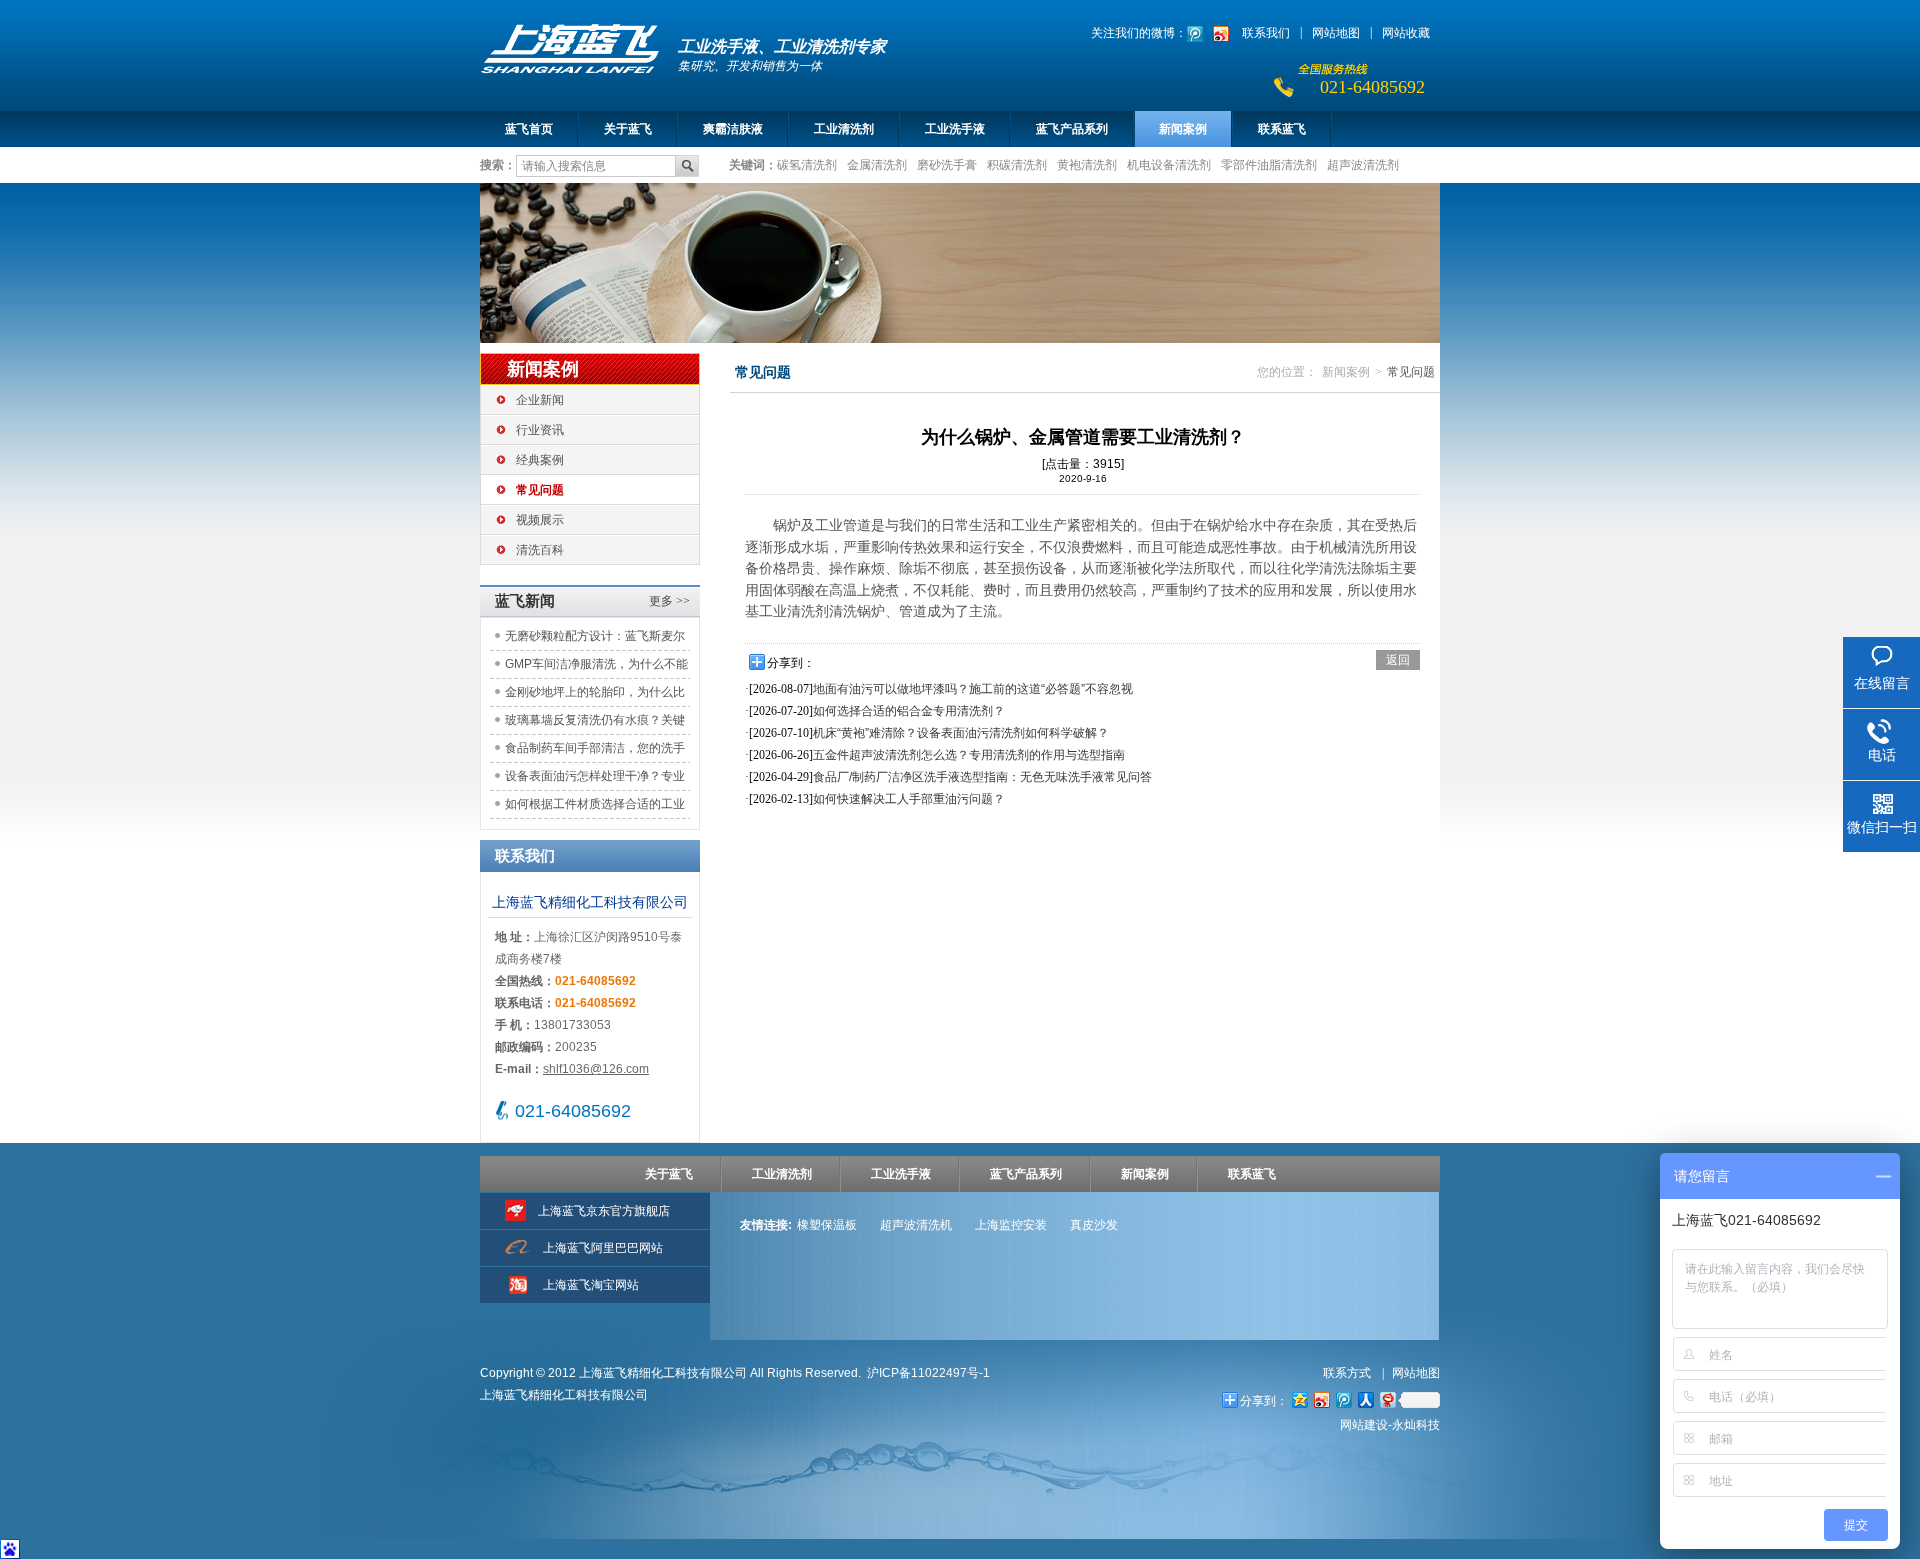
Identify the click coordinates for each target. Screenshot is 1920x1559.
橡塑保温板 (827, 1225)
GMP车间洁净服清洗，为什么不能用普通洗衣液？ (596, 667)
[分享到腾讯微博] (1343, 1399)
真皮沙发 (1094, 1225)
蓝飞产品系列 (1072, 129)
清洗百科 (540, 550)
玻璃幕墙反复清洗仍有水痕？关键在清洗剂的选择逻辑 (595, 723)
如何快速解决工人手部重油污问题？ (909, 799)
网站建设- (1390, 1425)
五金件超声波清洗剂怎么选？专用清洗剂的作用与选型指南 (969, 755)
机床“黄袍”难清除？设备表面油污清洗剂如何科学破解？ (961, 733)
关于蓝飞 (628, 129)
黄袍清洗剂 (1087, 164)
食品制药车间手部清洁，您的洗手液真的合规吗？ (595, 751)
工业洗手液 (955, 129)
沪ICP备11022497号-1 (928, 1373)
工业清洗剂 (844, 129)
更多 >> (669, 601)
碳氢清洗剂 (807, 164)
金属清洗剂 (877, 164)
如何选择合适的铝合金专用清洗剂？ (909, 711)
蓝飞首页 (529, 129)
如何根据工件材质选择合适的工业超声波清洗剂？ (595, 807)
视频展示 (540, 520)
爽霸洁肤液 (733, 129)
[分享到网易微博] (1387, 1399)
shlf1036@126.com (596, 1069)
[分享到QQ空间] (1299, 1399)
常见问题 (540, 490)
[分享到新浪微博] (1321, 1399)
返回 (1398, 660)
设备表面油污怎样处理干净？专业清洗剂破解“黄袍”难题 (595, 779)
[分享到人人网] (1365, 1399)
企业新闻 (540, 400)
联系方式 (1348, 1373)
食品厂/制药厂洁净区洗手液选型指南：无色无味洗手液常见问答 (982, 777)
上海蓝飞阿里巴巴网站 (603, 1248)
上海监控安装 (1011, 1225)
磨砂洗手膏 (947, 164)
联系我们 (1266, 33)
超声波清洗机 (916, 1225)
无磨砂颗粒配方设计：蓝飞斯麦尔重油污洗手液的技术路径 (595, 639)
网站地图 (1336, 33)
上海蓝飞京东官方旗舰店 (604, 1211)
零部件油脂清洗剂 (1269, 164)
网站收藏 (1406, 33)
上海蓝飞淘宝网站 (591, 1285)
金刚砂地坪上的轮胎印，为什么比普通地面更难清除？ (595, 695)
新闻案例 (1183, 129)
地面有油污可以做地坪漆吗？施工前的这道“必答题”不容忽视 (973, 689)
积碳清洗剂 (1017, 164)
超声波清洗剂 (1363, 164)
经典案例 (540, 460)
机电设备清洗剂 (1169, 164)
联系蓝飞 (1282, 129)
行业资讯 (540, 430)
